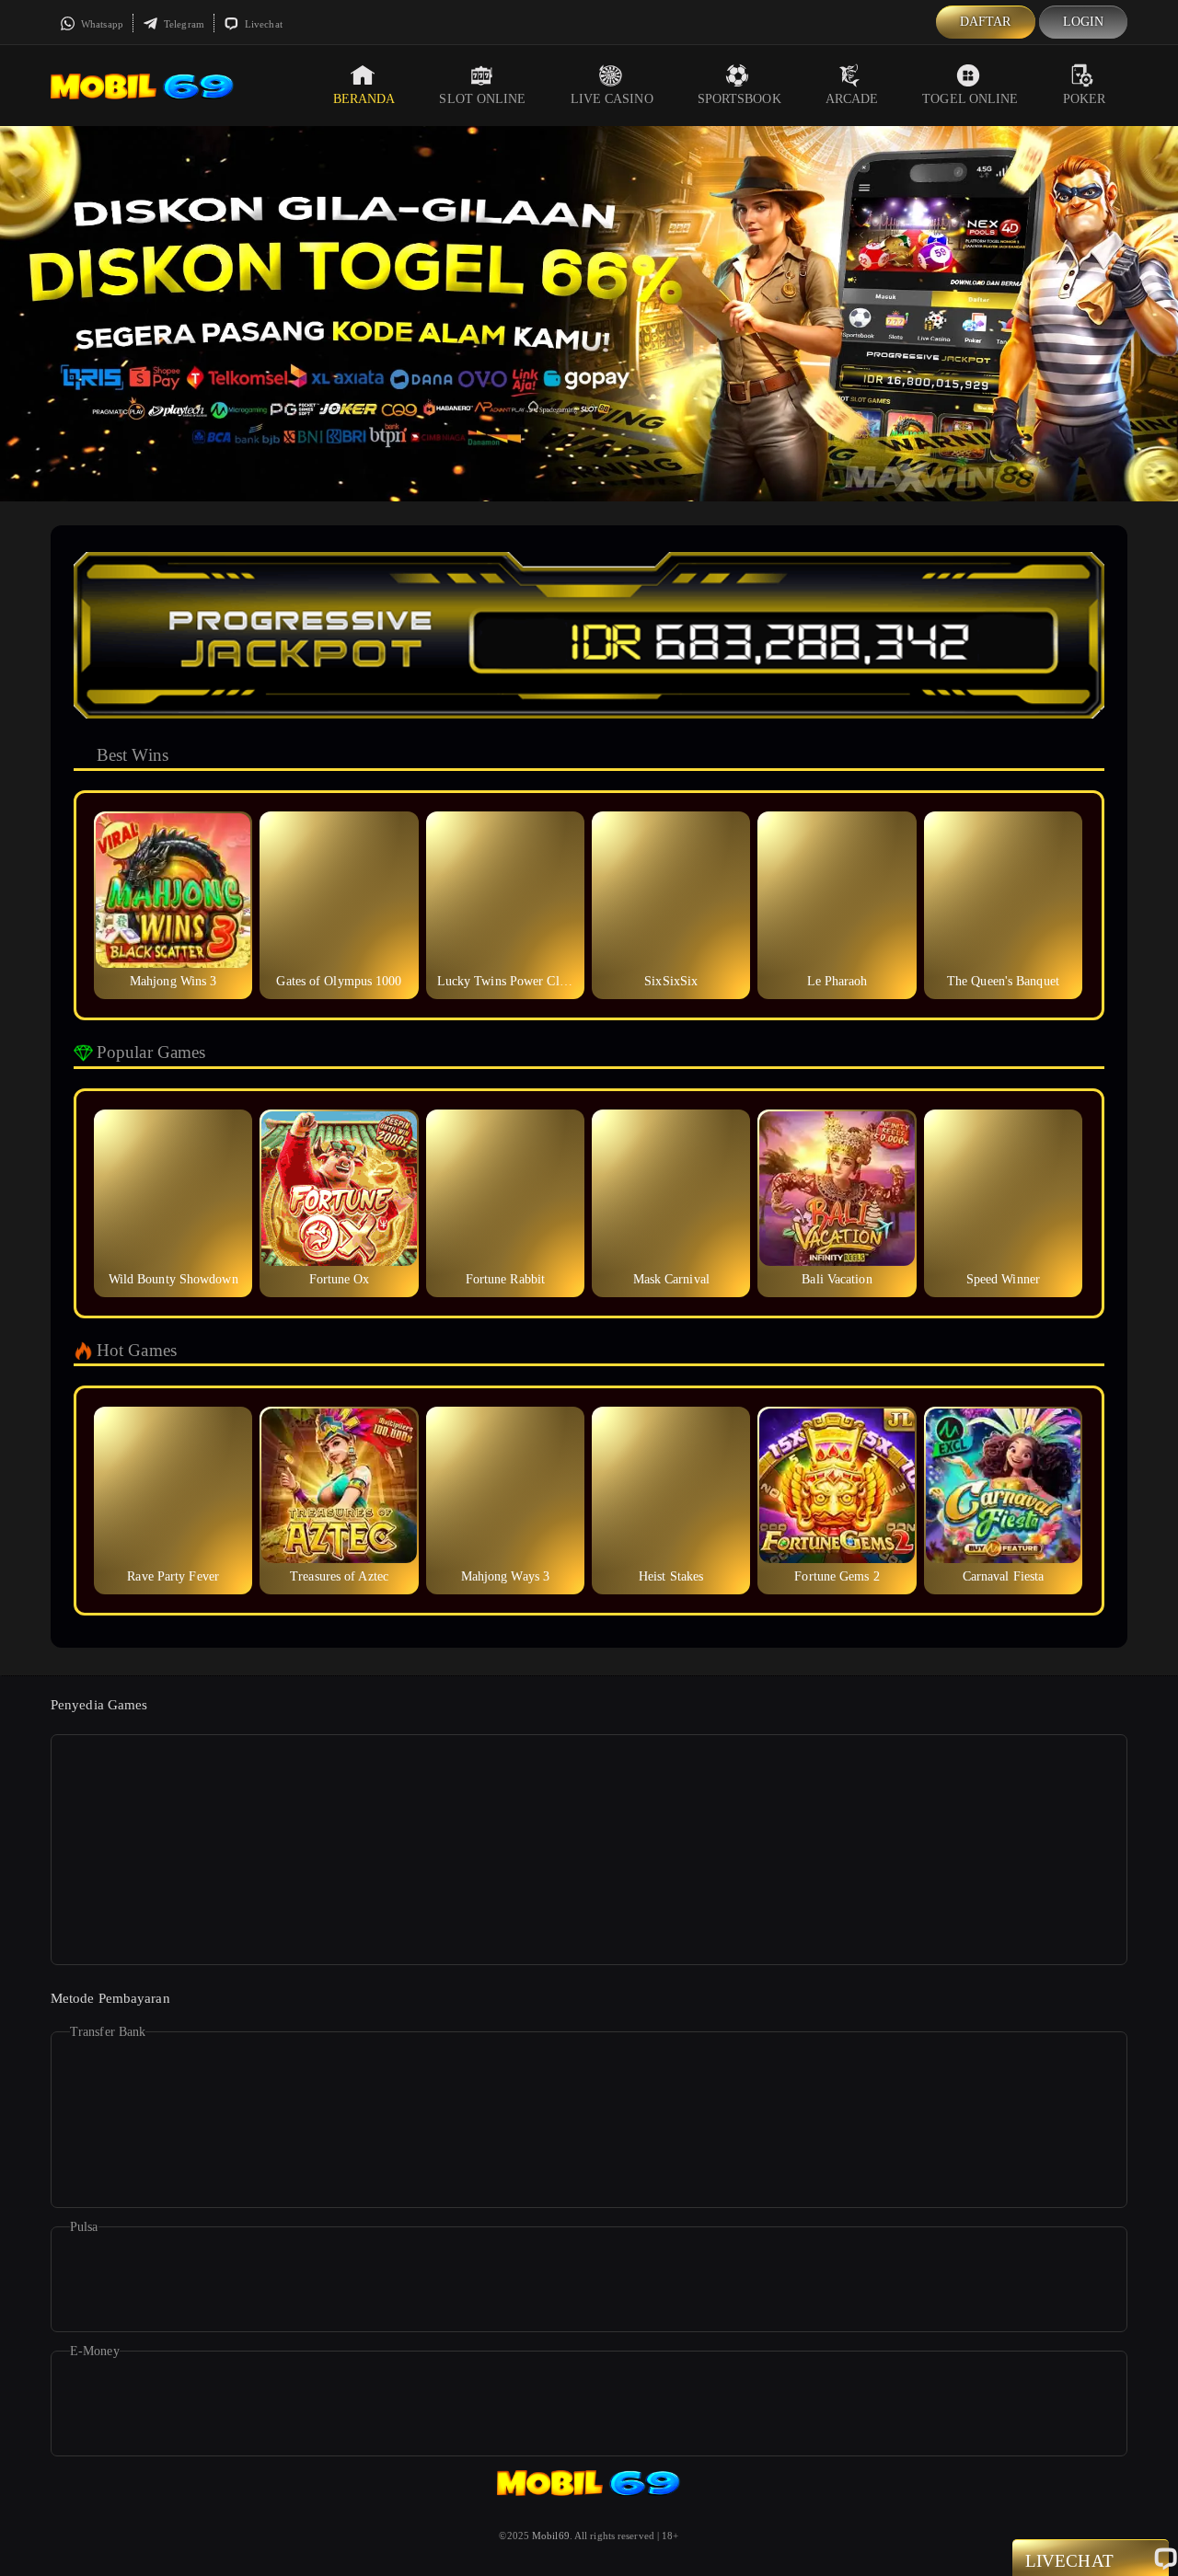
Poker (1085, 99)
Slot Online (482, 99)
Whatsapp (101, 24)
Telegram (183, 24)
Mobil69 (551, 2536)
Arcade (852, 99)
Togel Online (970, 99)
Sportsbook (739, 99)
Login (1084, 22)
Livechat (262, 24)
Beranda (364, 99)
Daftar (986, 22)
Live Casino (612, 99)
